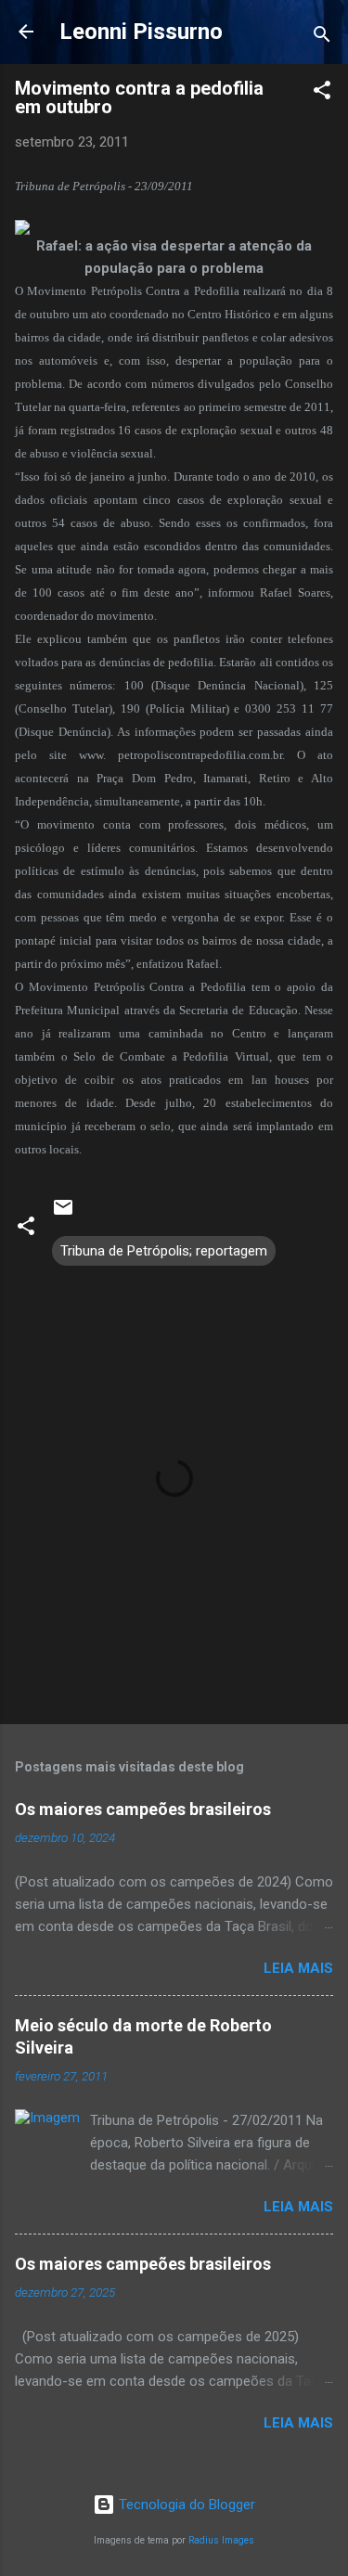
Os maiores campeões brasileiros (143, 1809)
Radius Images (221, 2540)
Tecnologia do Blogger (185, 2505)
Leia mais (298, 1968)
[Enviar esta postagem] (63, 1214)
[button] (322, 93)
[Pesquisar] (322, 38)
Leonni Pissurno (141, 32)
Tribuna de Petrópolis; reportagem (164, 1251)
